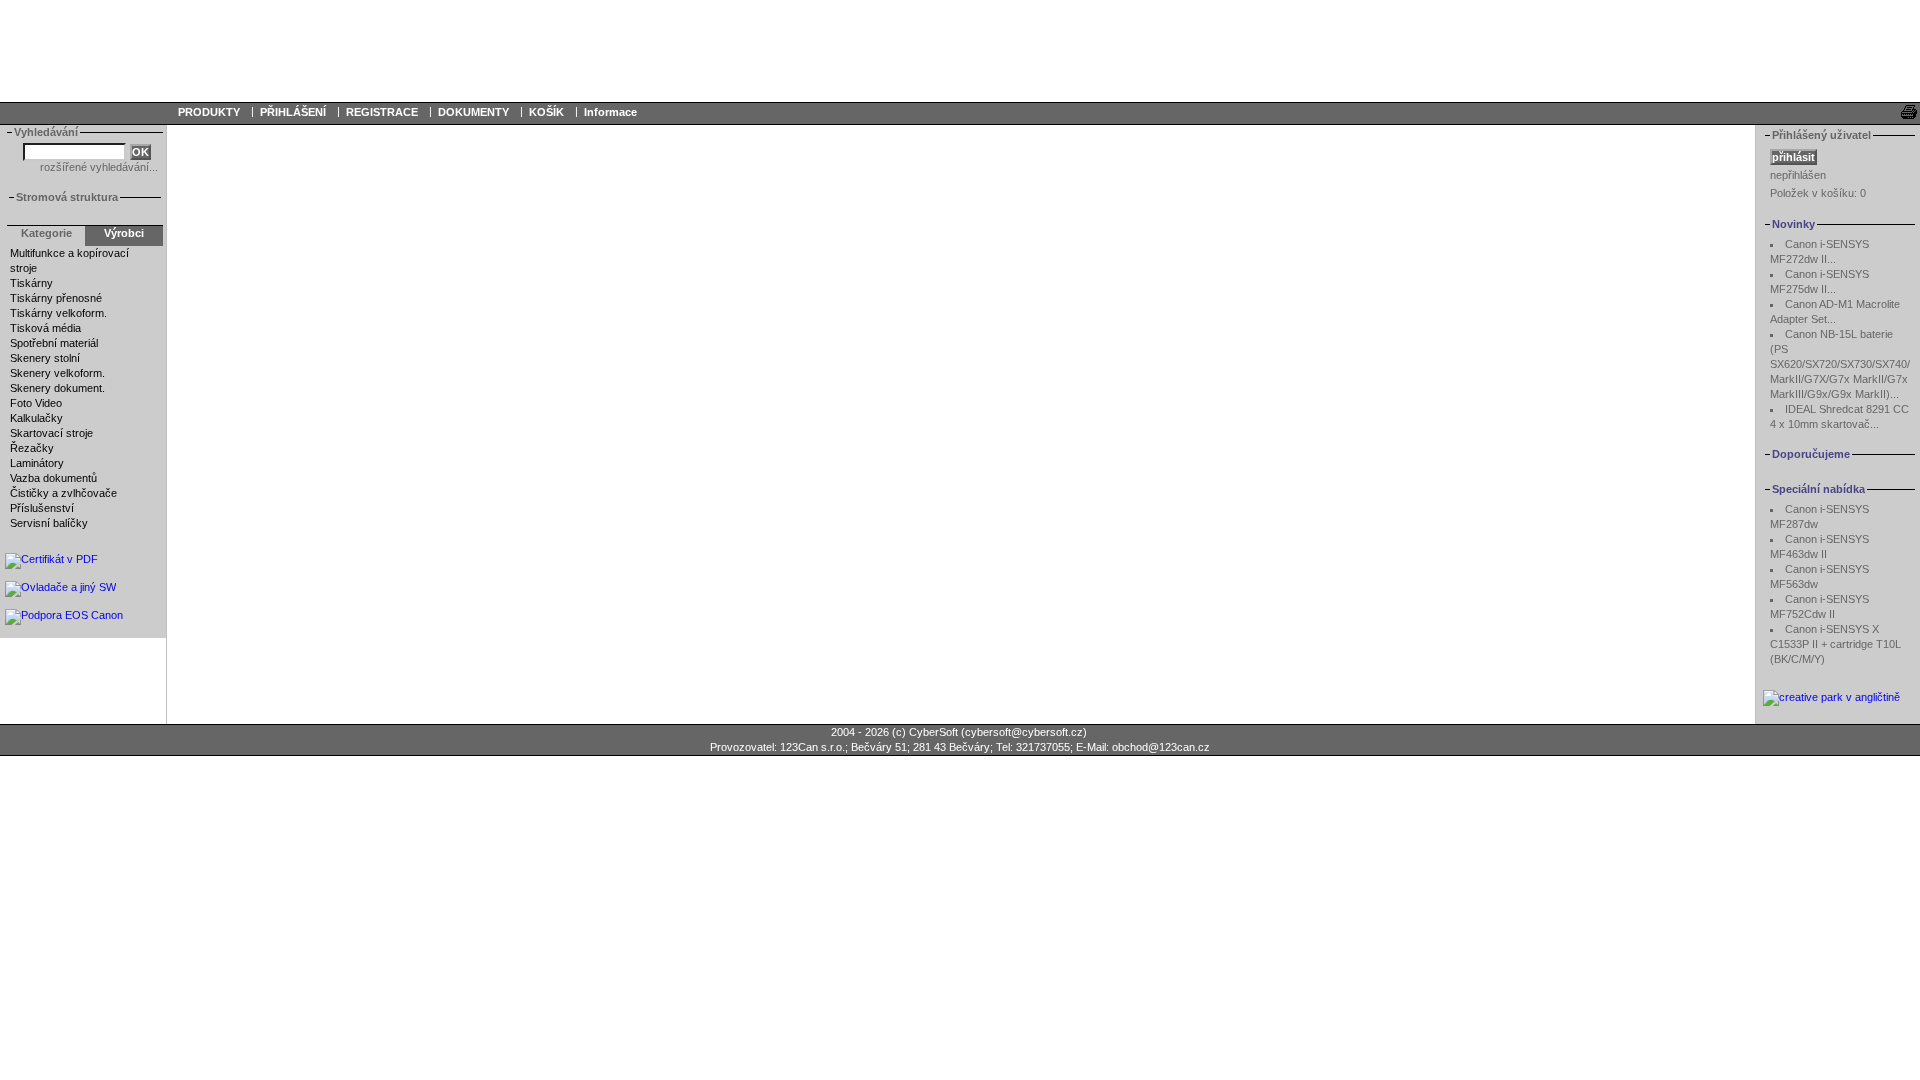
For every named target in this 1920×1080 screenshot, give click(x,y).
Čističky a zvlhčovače (63, 493)
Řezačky (32, 448)
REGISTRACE (382, 112)
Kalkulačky (36, 418)
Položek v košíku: (1818, 193)
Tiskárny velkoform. (58, 313)
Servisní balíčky (49, 523)
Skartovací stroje (51, 433)
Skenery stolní (45, 358)
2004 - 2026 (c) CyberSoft (894, 732)
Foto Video (36, 403)
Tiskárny (31, 283)
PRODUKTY (209, 112)
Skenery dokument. (57, 388)
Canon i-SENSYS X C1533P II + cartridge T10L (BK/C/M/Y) (1835, 644)
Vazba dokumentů (53, 478)
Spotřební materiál (54, 343)
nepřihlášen (1798, 175)
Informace (610, 112)
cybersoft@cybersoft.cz (1024, 732)
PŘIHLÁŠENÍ (293, 112)
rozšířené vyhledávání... (99, 167)
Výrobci (124, 233)
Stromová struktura (67, 197)
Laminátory (37, 463)
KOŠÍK (546, 112)
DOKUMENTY (473, 112)
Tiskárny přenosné (56, 298)
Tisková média (45, 328)
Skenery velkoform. (57, 373)
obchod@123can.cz (1161, 747)
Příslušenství (42, 508)
